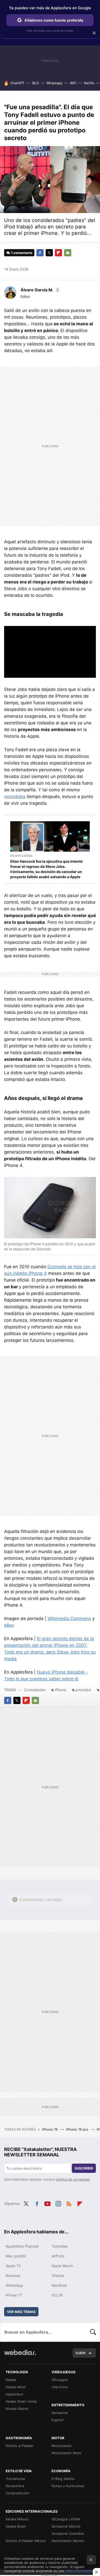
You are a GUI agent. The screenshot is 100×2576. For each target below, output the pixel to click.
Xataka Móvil (16, 2387)
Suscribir (84, 2168)
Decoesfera (15, 2486)
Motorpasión (62, 2446)
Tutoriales (60, 2246)
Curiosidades (35, 1690)
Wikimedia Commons (69, 1619)
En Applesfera (21, 856)
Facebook (40, 253)
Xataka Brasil (16, 2526)
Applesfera (14, 2394)
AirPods (58, 2256)
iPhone (61, 1690)
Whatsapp (54, 83)
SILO (35, 83)
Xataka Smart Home (21, 2401)
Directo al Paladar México (26, 2541)
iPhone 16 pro (78, 2129)
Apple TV (13, 2266)
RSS (69, 2203)
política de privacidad (73, 2179)
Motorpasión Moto (66, 2453)
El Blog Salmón (63, 2479)
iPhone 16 (50, 2129)
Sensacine (60, 2413)
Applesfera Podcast (22, 2246)
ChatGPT (17, 83)
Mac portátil (16, 2256)
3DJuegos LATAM (66, 2519)
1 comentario (22, 253)
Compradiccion (17, 2493)
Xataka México (17, 2519)
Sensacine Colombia (68, 2533)
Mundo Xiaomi (17, 2409)
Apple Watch (62, 2266)
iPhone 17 (14, 2295)
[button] (40, 290)
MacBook (59, 2285)
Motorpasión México (68, 2541)
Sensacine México (66, 2526)
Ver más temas (21, 2312)
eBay (9, 1625)
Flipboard (58, 253)
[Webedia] (20, 2356)
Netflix (89, 83)
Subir (81, 2353)
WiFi (73, 83)
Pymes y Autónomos (68, 2486)
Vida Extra (60, 2387)
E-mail (68, 253)
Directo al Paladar (19, 2446)
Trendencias (15, 2479)
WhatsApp (14, 2285)
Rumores (13, 2276)
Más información (80, 2571)
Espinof (58, 2420)
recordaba (15, 796)
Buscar (93, 2332)
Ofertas (58, 2276)
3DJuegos (60, 2380)
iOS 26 (57, 2295)
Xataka (11, 2380)
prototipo (83, 1690)
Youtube (47, 2203)
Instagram (58, 2203)
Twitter (49, 253)
